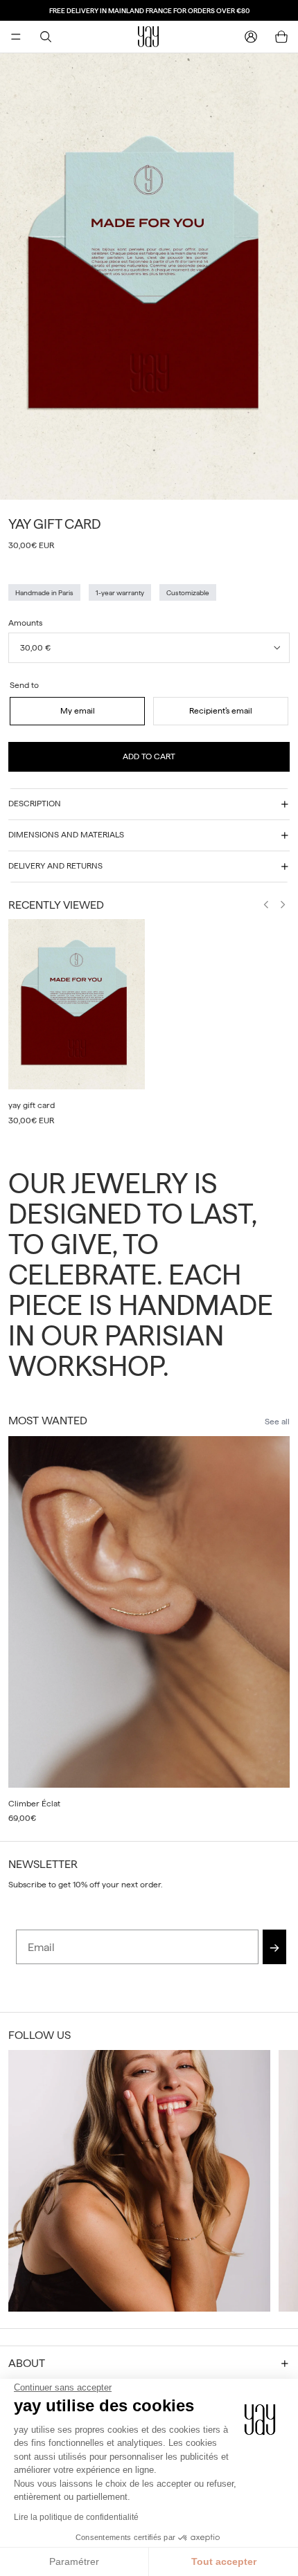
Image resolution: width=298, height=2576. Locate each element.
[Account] (251, 37)
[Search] (46, 37)
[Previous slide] (266, 906)
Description (35, 804)
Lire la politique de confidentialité (76, 2517)
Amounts (25, 623)
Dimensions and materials (66, 835)
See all (277, 1422)
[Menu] (16, 37)
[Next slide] (283, 906)
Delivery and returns (55, 866)
